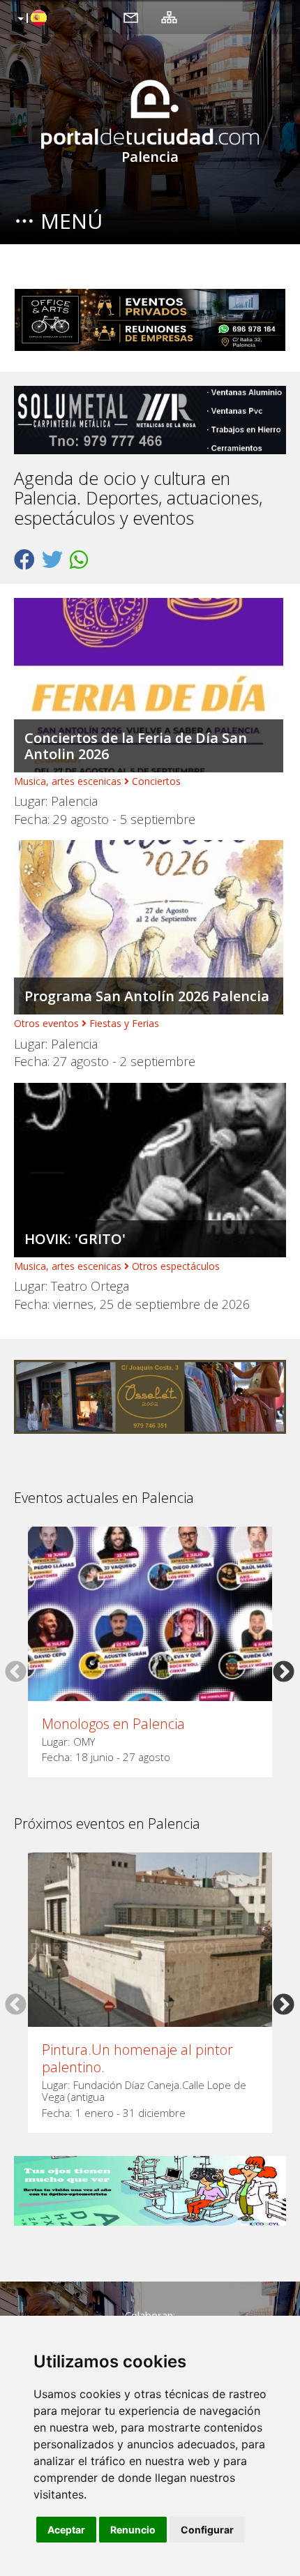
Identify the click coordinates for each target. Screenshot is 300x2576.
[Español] (30, 19)
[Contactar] (131, 17)
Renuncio (133, 2530)
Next (284, 1671)
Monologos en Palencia (113, 1724)
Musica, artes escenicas (68, 781)
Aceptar (66, 2530)
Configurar (207, 2530)
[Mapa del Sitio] (169, 17)
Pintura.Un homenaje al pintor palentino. (137, 2058)
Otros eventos (46, 1023)
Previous (16, 1671)
